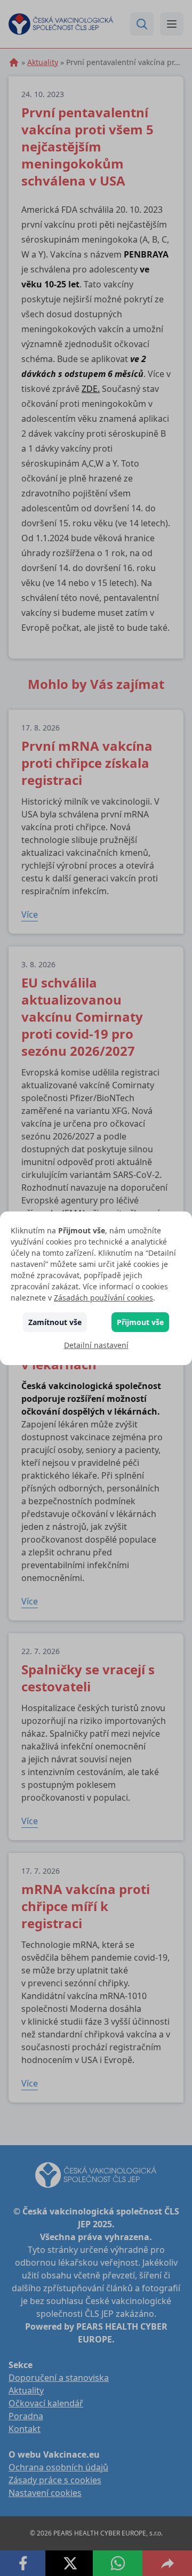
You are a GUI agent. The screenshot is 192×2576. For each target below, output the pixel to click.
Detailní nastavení (96, 1345)
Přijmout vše (140, 1322)
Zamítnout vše (55, 1322)
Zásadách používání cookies (103, 1298)
